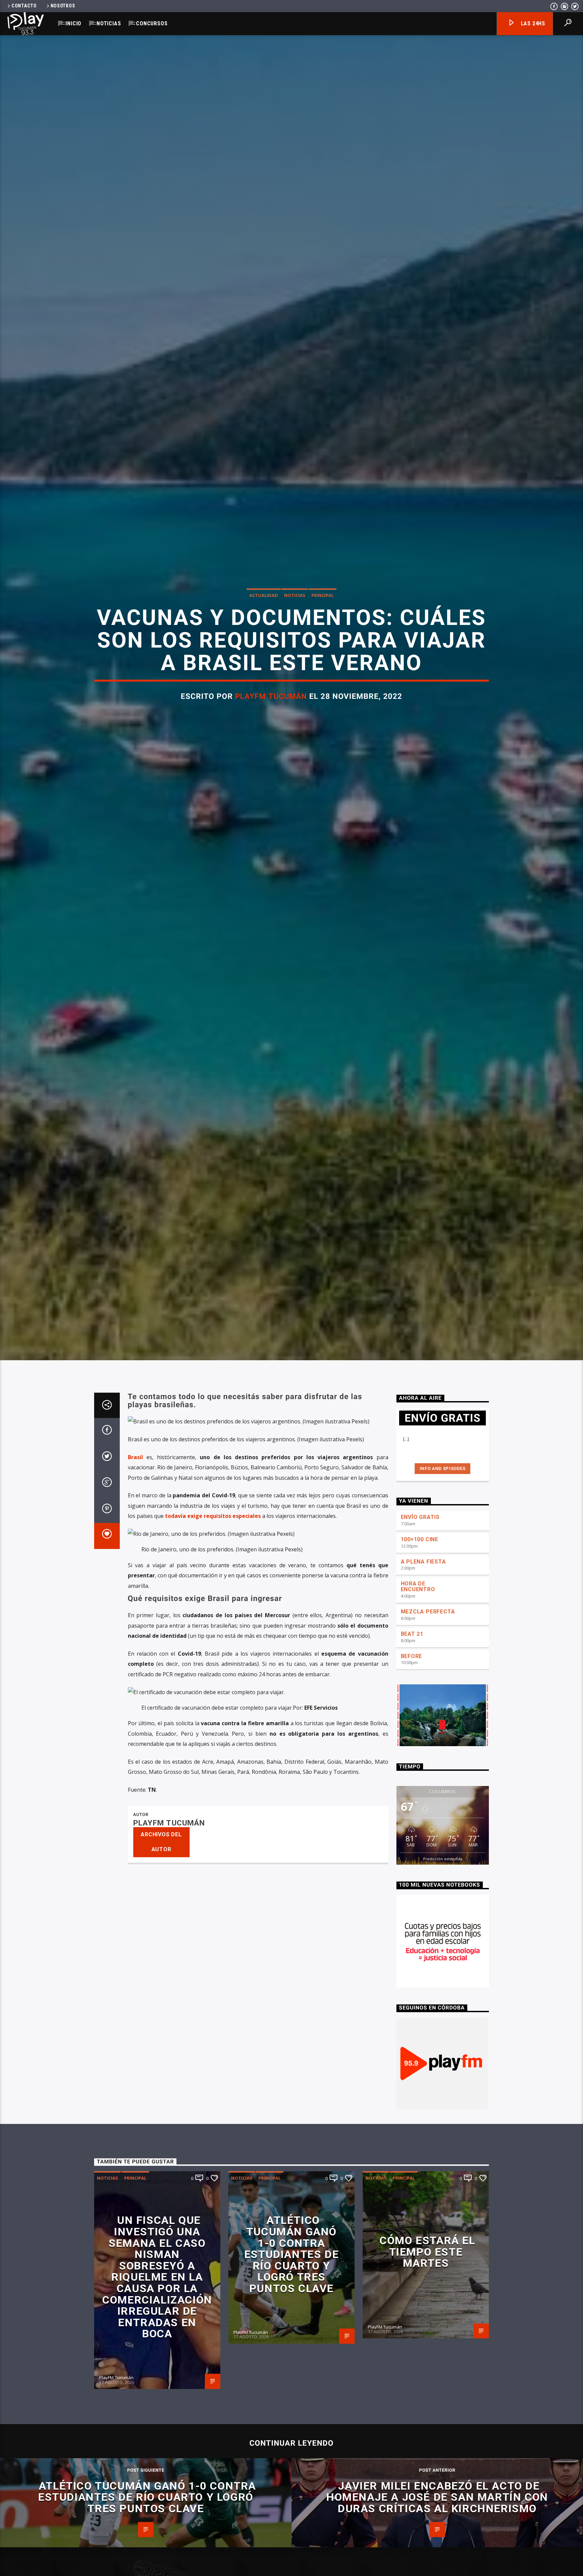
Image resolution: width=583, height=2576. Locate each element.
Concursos (152, 23)
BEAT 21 (412, 1748)
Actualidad (264, 648)
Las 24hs (532, 23)
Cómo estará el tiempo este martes (427, 2366)
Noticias (109, 23)
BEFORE (412, 1770)
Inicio (73, 23)
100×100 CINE (420, 1653)
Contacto (24, 6)
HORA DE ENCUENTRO (418, 1701)
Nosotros (63, 6)
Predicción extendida (443, 1973)
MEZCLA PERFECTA (428, 1726)
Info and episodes (443, 1583)
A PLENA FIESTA (423, 1676)
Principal (323, 648)
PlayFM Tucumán (271, 749)
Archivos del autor (161, 1956)
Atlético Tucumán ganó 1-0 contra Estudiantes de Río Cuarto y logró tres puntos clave (291, 2369)
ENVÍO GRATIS (420, 1631)
